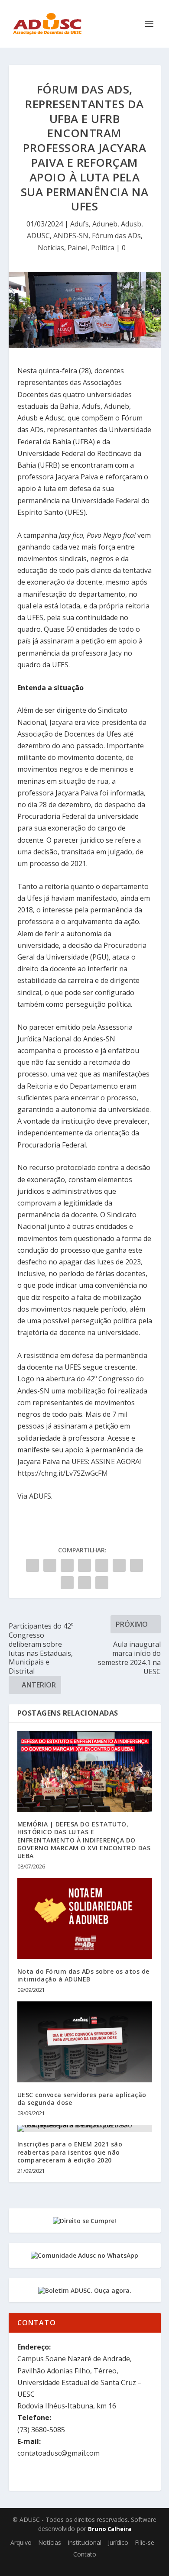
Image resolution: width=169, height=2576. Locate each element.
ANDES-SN (71, 236)
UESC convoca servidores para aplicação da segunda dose (82, 2099)
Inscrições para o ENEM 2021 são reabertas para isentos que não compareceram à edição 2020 (70, 2152)
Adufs (80, 224)
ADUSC (38, 236)
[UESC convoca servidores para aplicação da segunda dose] (85, 2042)
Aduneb (105, 224)
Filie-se (145, 2542)
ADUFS (40, 1496)
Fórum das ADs (116, 236)
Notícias (51, 248)
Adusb (131, 224)
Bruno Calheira (110, 2529)
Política (103, 248)
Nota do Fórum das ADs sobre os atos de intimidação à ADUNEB (83, 1975)
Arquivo (21, 2542)
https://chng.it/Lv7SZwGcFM (63, 1473)
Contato (85, 2554)
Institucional (84, 2542)
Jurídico (118, 2542)
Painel (78, 248)
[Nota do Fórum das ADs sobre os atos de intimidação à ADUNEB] (85, 1918)
